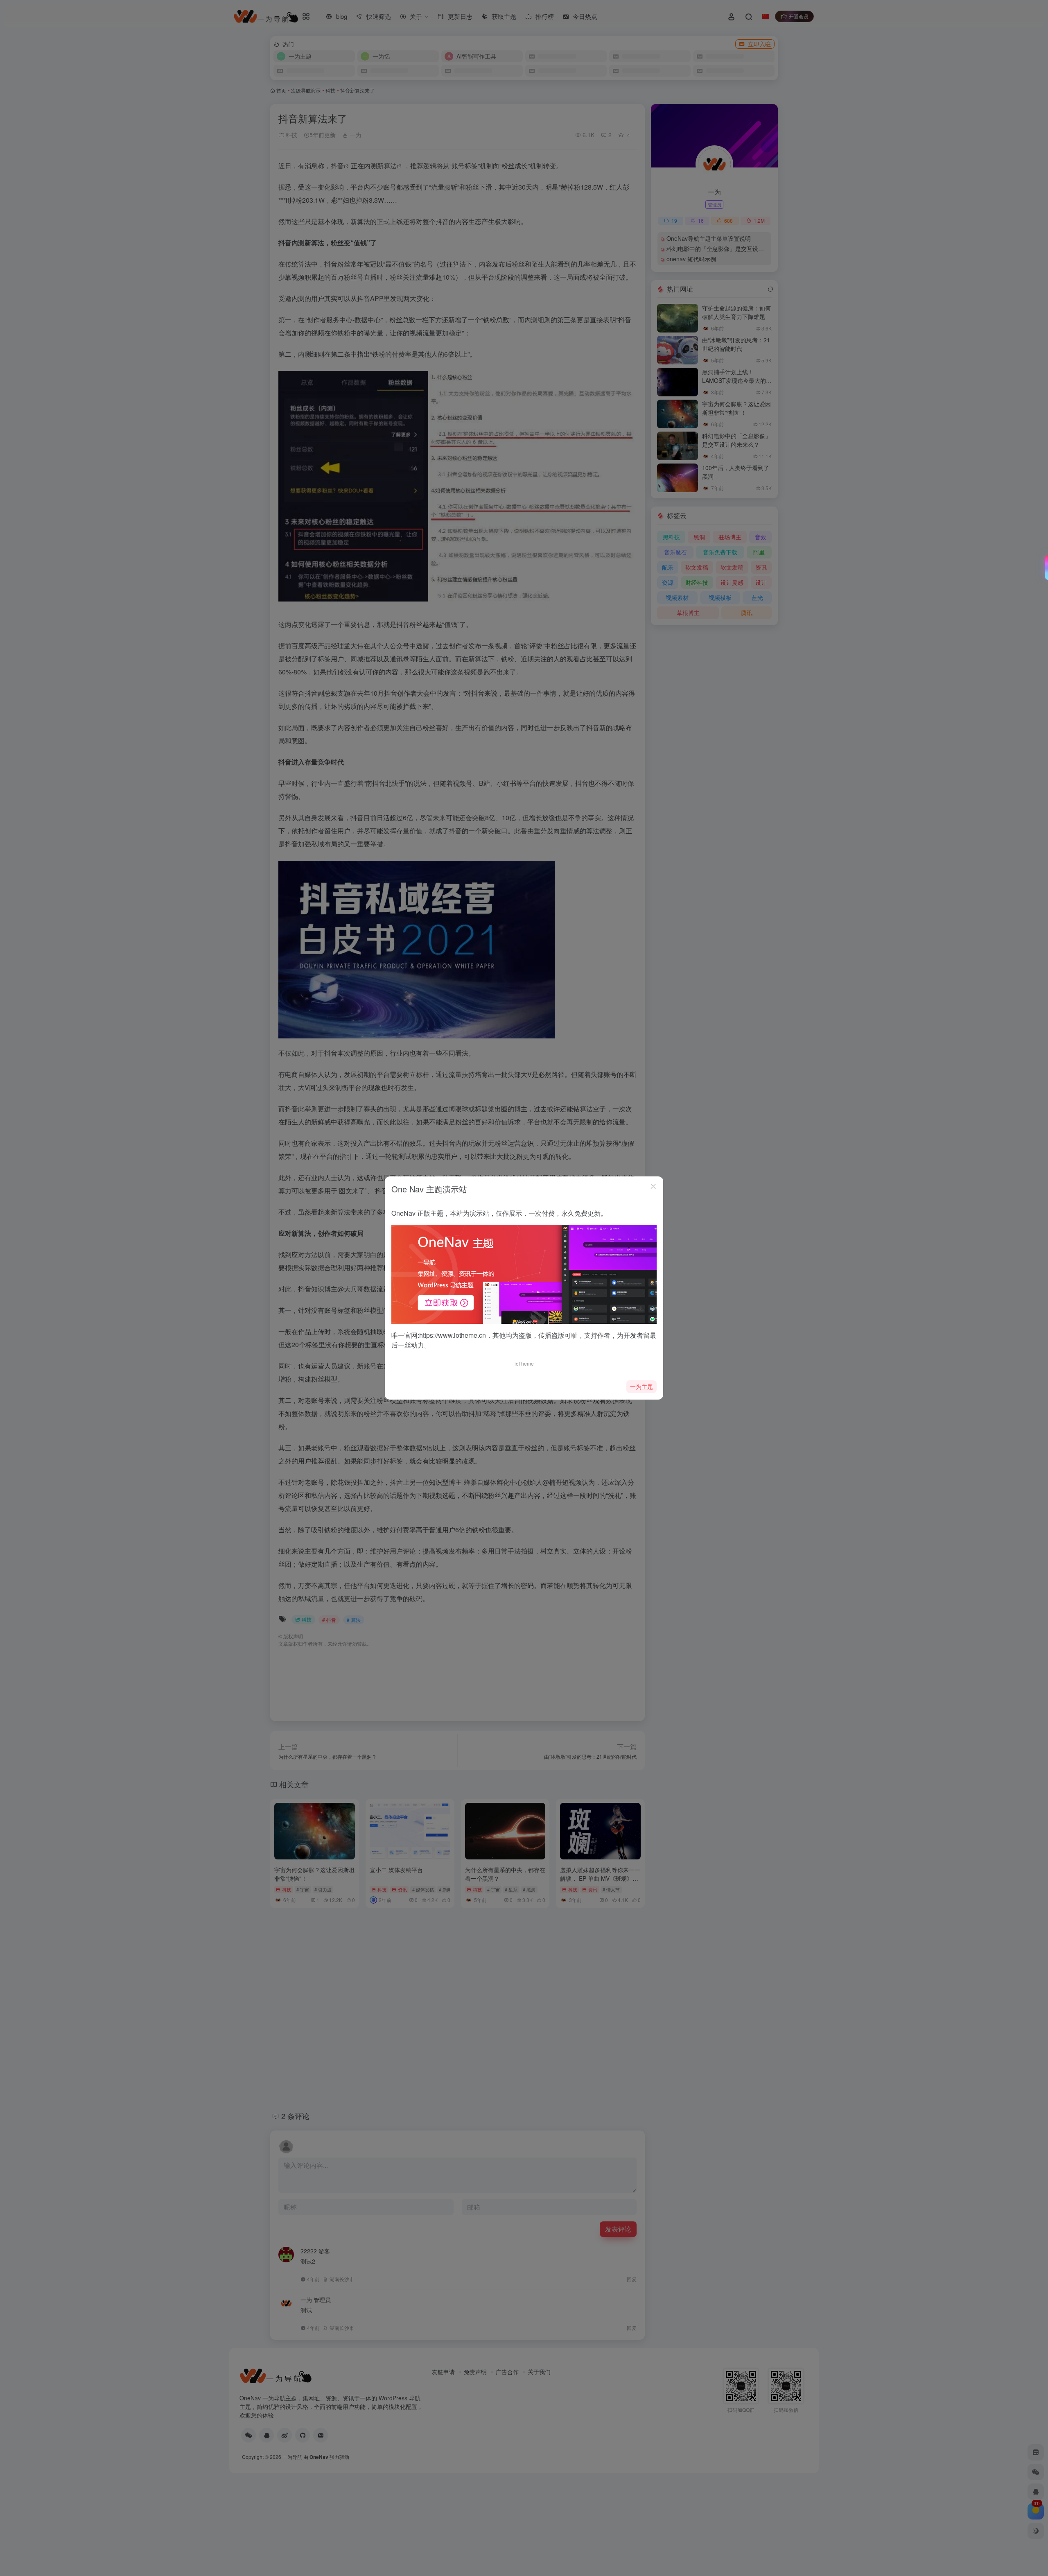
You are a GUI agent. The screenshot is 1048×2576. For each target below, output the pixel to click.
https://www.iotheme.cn (453, 1335)
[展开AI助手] (1045, 568)
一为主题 (641, 1386)
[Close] (653, 1186)
